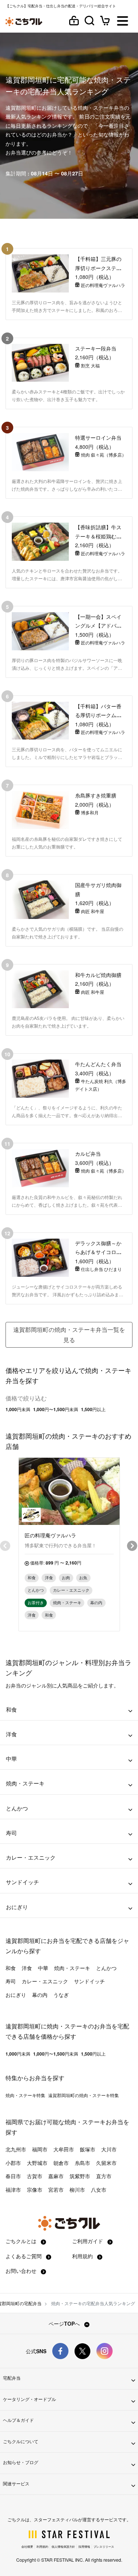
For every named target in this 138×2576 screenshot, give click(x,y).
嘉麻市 (56, 2176)
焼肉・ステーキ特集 (25, 2095)
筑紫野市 (80, 2176)
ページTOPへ (65, 2324)
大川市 (109, 2149)
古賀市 (35, 2176)
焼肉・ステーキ (72, 1968)
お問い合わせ (22, 2271)
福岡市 (40, 2149)
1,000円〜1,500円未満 (56, 1409)
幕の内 (40, 1995)
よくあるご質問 (24, 2256)
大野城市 (37, 2163)
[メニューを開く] (123, 21)
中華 (43, 1968)
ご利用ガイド (88, 2241)
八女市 (99, 2190)
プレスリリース (104, 2546)
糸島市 (82, 2163)
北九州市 (16, 2149)
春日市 (13, 2176)
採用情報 (84, 2546)
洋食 (27, 1968)
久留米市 (106, 2163)
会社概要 (27, 2546)
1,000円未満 (18, 1409)
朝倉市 (61, 2163)
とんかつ (106, 1968)
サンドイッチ (89, 1981)
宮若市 (56, 2190)
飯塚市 (88, 2149)
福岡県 (14, 2122)
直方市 (104, 2176)
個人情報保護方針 (63, 2546)
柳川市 (77, 2190)
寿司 (11, 1981)
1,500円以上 (93, 1409)
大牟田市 (64, 2149)
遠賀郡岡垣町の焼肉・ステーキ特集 (84, 2095)
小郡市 (13, 2163)
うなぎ (61, 1995)
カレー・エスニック (45, 1981)
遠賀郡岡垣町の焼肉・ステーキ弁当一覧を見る (69, 1335)
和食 (11, 1968)
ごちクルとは (22, 2241)
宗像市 (35, 2190)
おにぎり (16, 1995)
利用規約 (83, 2256)
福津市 (13, 2190)
